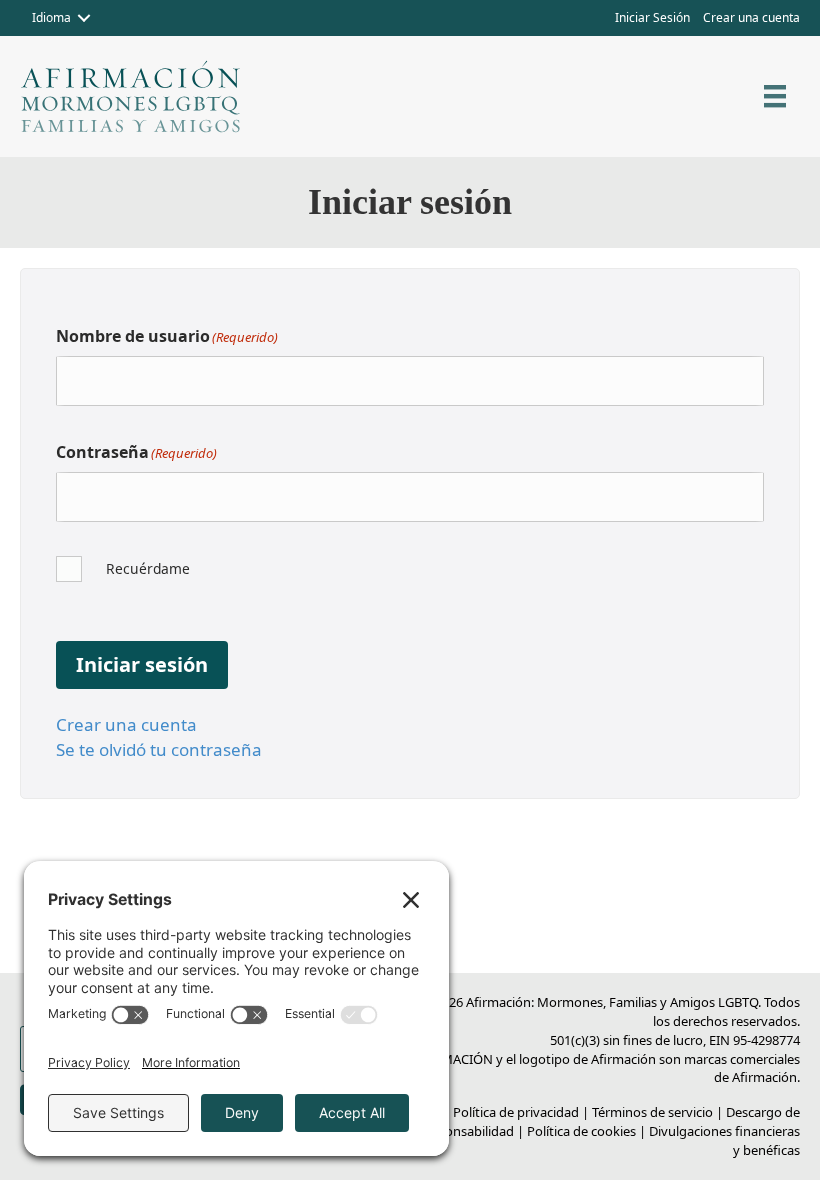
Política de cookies (581, 1131)
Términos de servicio (652, 1112)
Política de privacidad (516, 1112)
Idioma (51, 17)
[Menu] (775, 96)
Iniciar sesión (142, 664)
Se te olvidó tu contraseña (159, 749)
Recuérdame (148, 568)
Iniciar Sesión (652, 17)
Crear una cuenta (751, 17)
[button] (84, 18)
